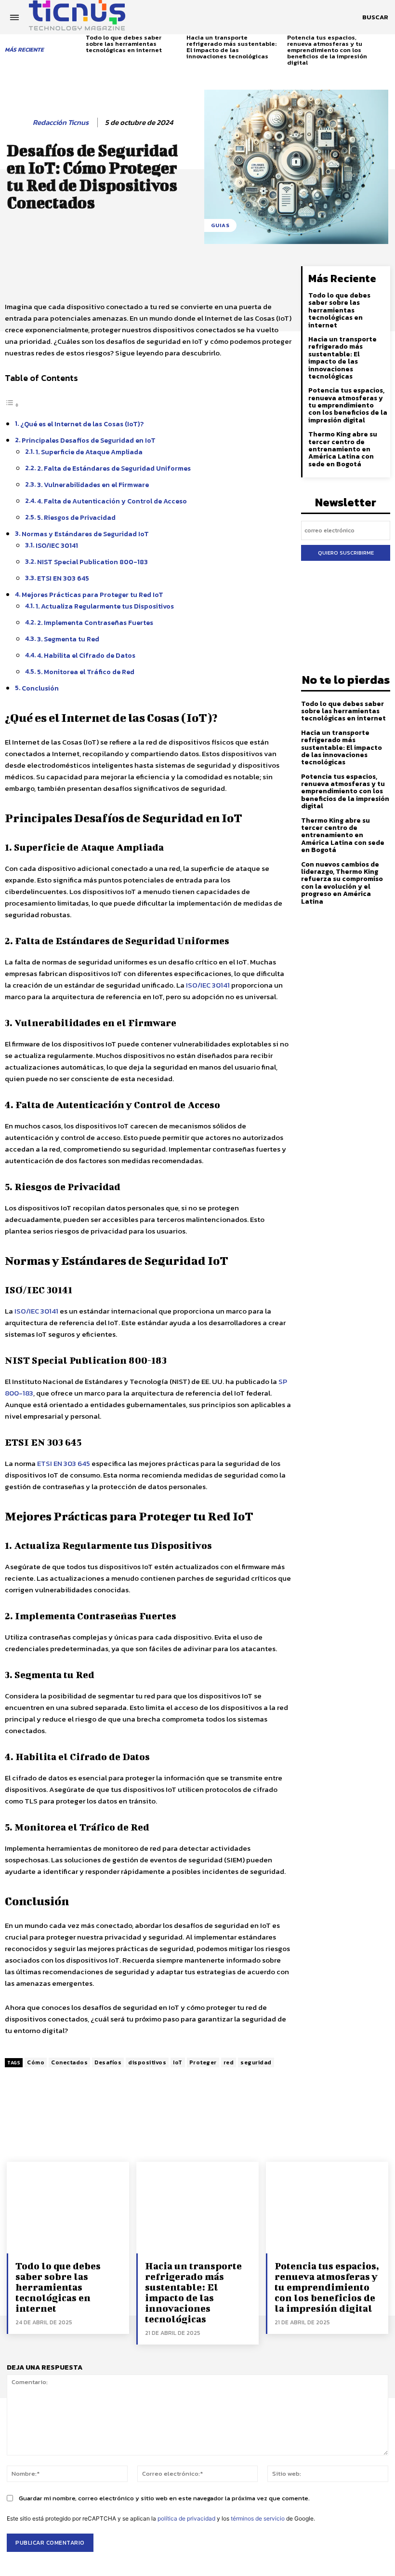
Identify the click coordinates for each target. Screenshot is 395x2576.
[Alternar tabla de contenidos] (12, 405)
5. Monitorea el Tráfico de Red (86, 672)
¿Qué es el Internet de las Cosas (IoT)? (82, 424)
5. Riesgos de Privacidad (76, 517)
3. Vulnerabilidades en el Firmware (93, 485)
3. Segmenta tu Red (68, 639)
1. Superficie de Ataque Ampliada (89, 452)
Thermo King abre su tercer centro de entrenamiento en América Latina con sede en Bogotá (343, 449)
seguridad (256, 2062)
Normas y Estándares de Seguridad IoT (85, 534)
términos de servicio (258, 2518)
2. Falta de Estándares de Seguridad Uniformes (114, 468)
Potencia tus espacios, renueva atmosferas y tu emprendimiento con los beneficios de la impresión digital (327, 50)
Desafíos (108, 2062)
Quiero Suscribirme (346, 553)
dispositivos (147, 2062)
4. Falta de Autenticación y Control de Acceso (112, 501)
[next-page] (387, 43)
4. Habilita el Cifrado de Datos (86, 655)
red (229, 2062)
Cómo (36, 2062)
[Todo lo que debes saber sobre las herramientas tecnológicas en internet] (68, 2208)
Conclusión (40, 688)
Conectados (69, 2062)
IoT (178, 2062)
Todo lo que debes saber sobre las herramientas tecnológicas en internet (124, 44)
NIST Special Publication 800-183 (92, 562)
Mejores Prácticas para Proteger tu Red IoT (92, 595)
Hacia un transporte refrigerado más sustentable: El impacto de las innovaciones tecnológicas (231, 47)
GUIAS (220, 225)
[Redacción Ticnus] (18, 122)
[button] (375, 17)
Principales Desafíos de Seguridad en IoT (89, 440)
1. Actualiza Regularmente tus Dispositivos (105, 606)
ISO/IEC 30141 (57, 545)
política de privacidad (186, 2518)
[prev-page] (80, 43)
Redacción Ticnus (61, 122)
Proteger (203, 2062)
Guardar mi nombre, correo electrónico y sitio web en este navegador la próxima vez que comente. (164, 2498)
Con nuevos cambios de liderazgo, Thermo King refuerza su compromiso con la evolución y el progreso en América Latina (342, 883)
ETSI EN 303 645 (63, 578)
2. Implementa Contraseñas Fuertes (95, 623)
